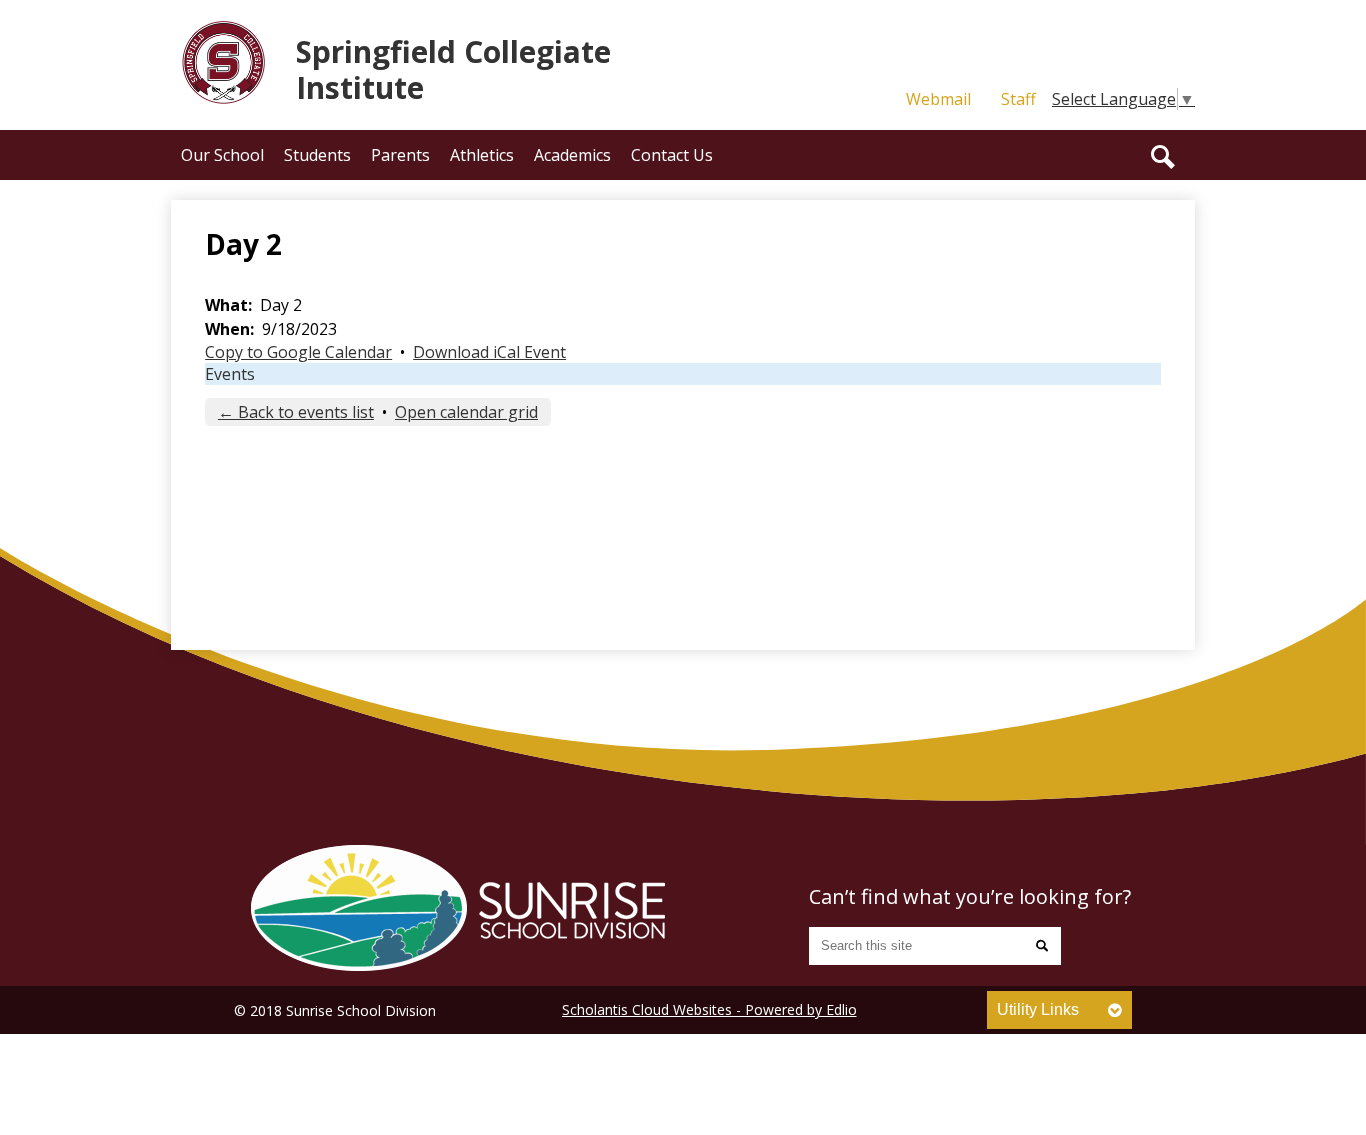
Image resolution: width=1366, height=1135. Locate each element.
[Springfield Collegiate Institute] (458, 908)
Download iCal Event (489, 352)
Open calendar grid (466, 412)
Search (1163, 157)
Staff (1018, 99)
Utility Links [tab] (1038, 1009)
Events (230, 374)
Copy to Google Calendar (298, 352)
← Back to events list (296, 412)
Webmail (938, 99)
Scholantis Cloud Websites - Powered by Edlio (709, 1009)
